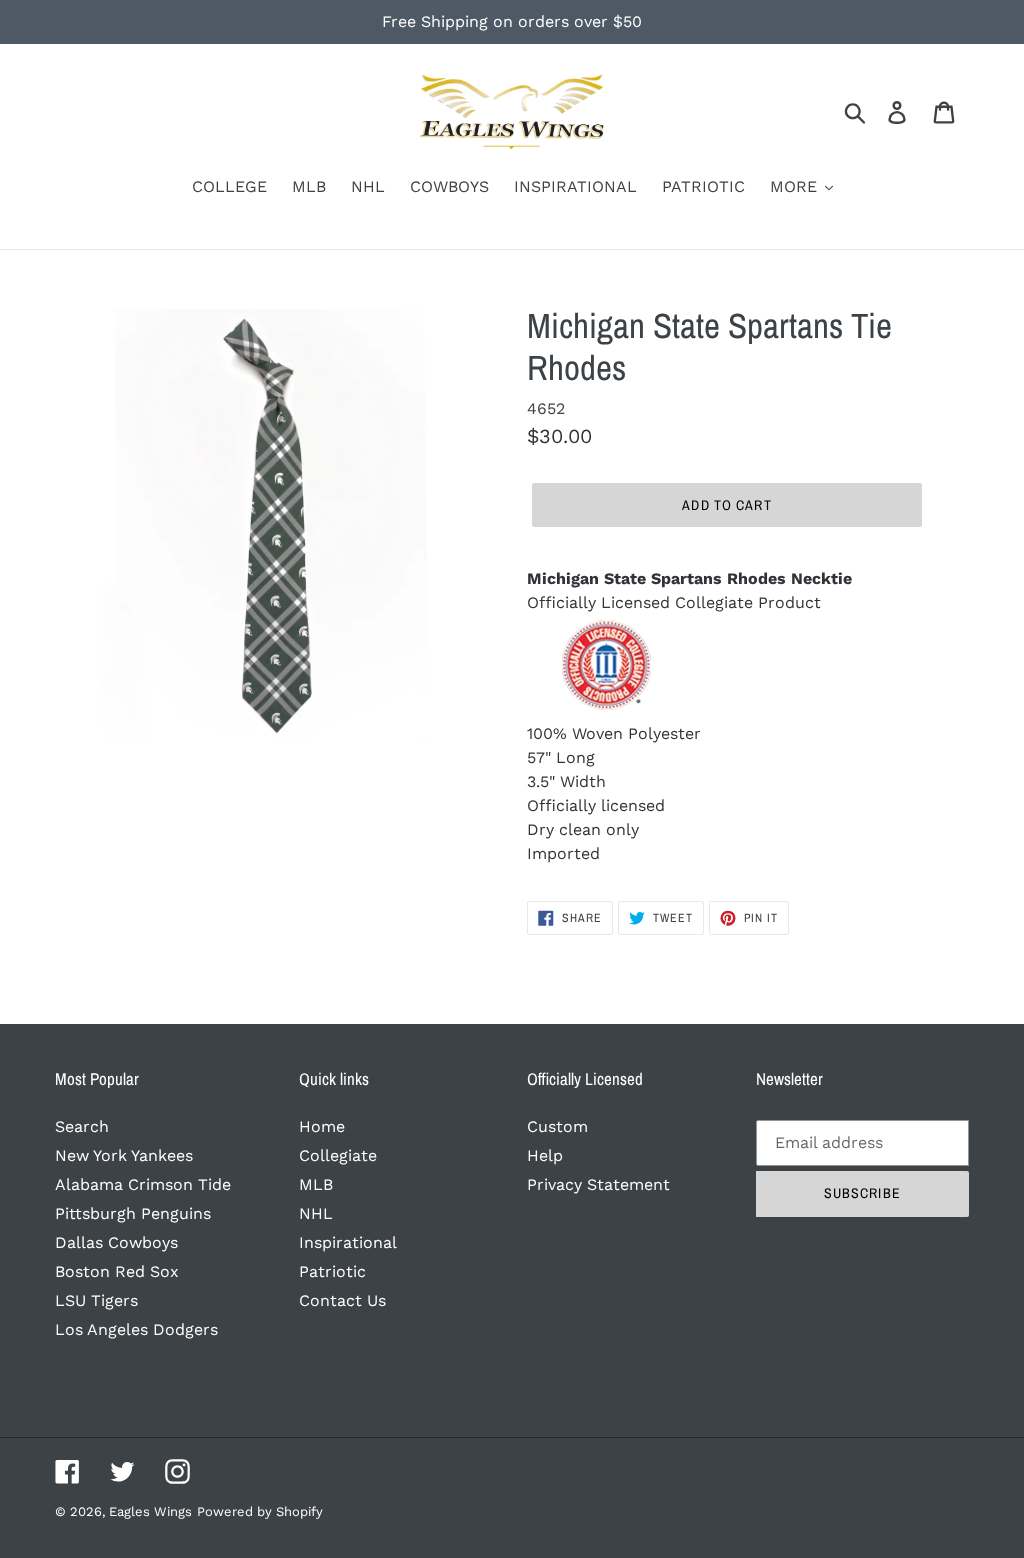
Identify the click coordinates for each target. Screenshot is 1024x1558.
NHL (316, 1213)
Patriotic (332, 1271)
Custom (557, 1126)
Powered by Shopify (260, 1511)
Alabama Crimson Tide (143, 1184)
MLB (316, 1184)
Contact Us (342, 1300)
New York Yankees (124, 1155)
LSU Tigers (96, 1300)
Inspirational (348, 1242)
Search (82, 1126)
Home (322, 1126)
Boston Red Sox (117, 1271)
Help (545, 1155)
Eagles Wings (150, 1511)
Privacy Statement (598, 1184)
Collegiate (338, 1155)
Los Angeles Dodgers (136, 1329)
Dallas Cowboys (116, 1242)
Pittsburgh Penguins (133, 1213)
